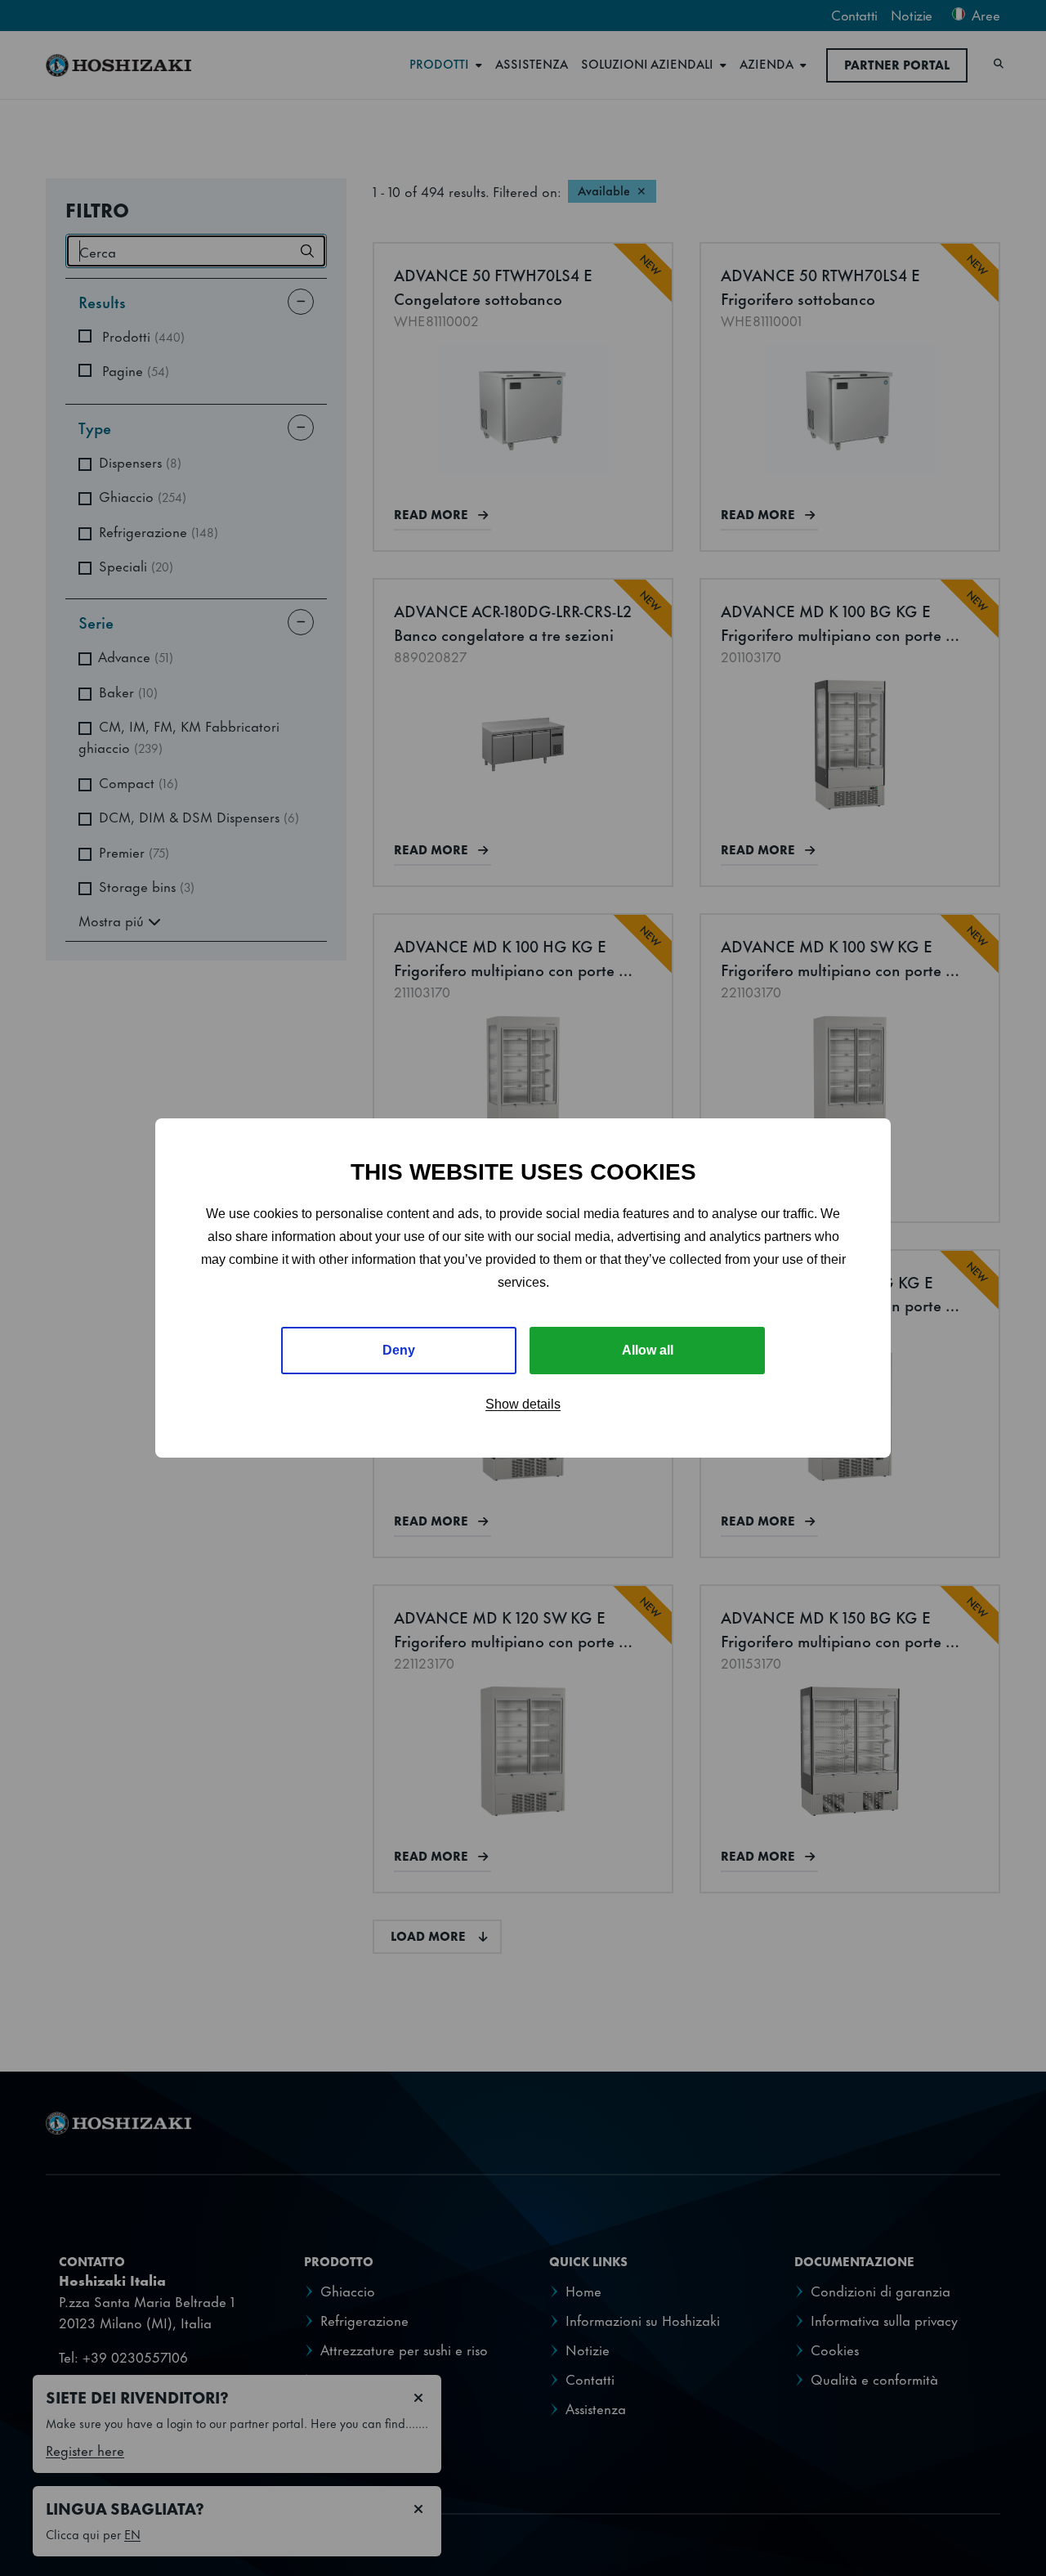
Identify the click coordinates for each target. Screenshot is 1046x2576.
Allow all (648, 1350)
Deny (399, 1350)
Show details (523, 1404)
